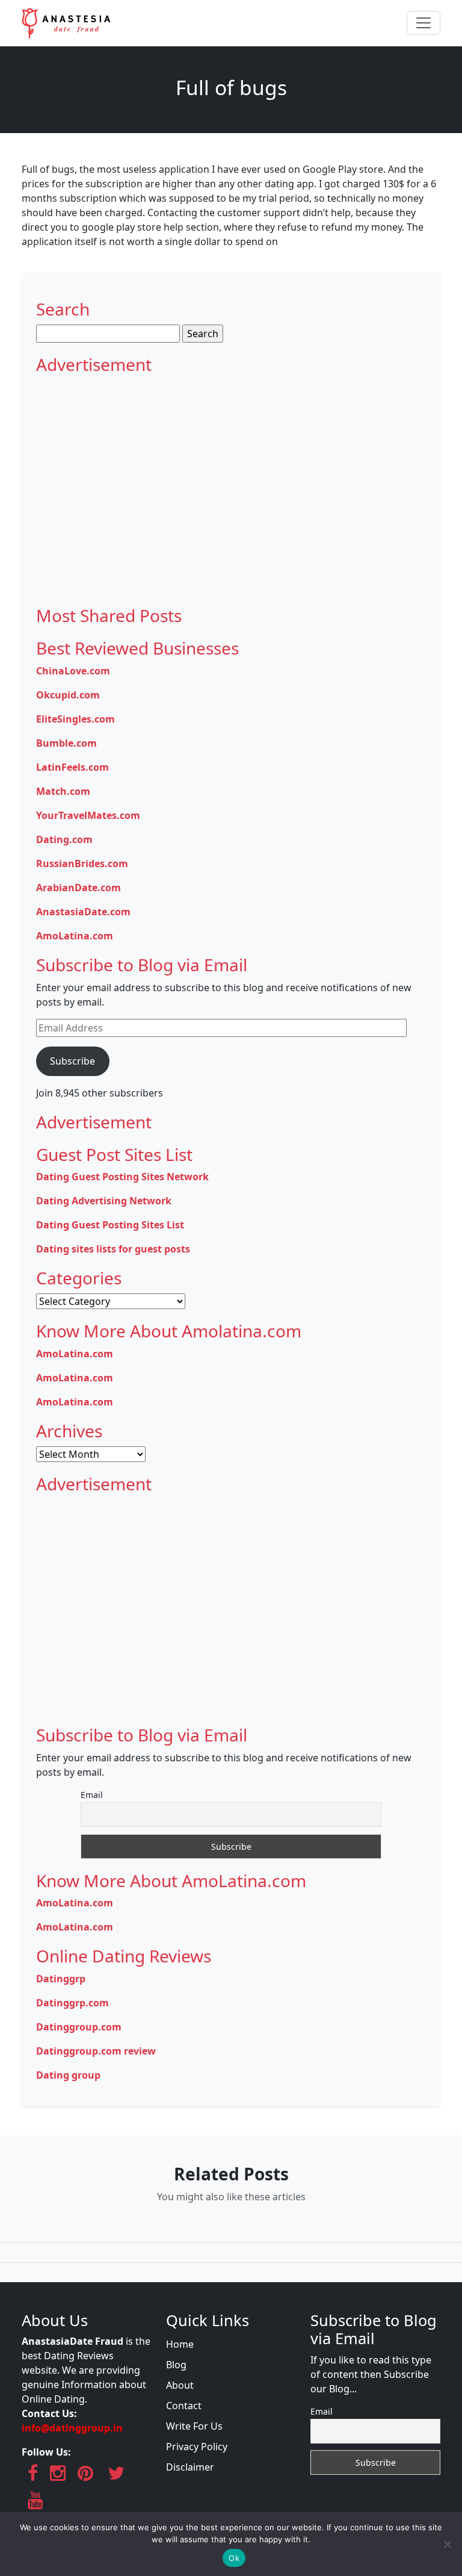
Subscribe (72, 1061)
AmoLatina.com (75, 936)
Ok (234, 2558)
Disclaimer (190, 2467)
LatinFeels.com (72, 767)
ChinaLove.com (73, 671)
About (180, 2385)
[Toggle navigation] (423, 23)
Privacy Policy (197, 2447)
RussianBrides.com (82, 863)
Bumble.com (66, 743)
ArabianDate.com (79, 888)
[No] (447, 2544)
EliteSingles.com (75, 719)
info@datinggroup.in (72, 2428)
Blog (176, 2365)
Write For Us (194, 2426)
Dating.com (64, 839)
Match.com (63, 791)
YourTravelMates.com (88, 815)
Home (180, 2344)
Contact (184, 2406)
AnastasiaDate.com (83, 912)
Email (92, 1795)
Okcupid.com (68, 695)
